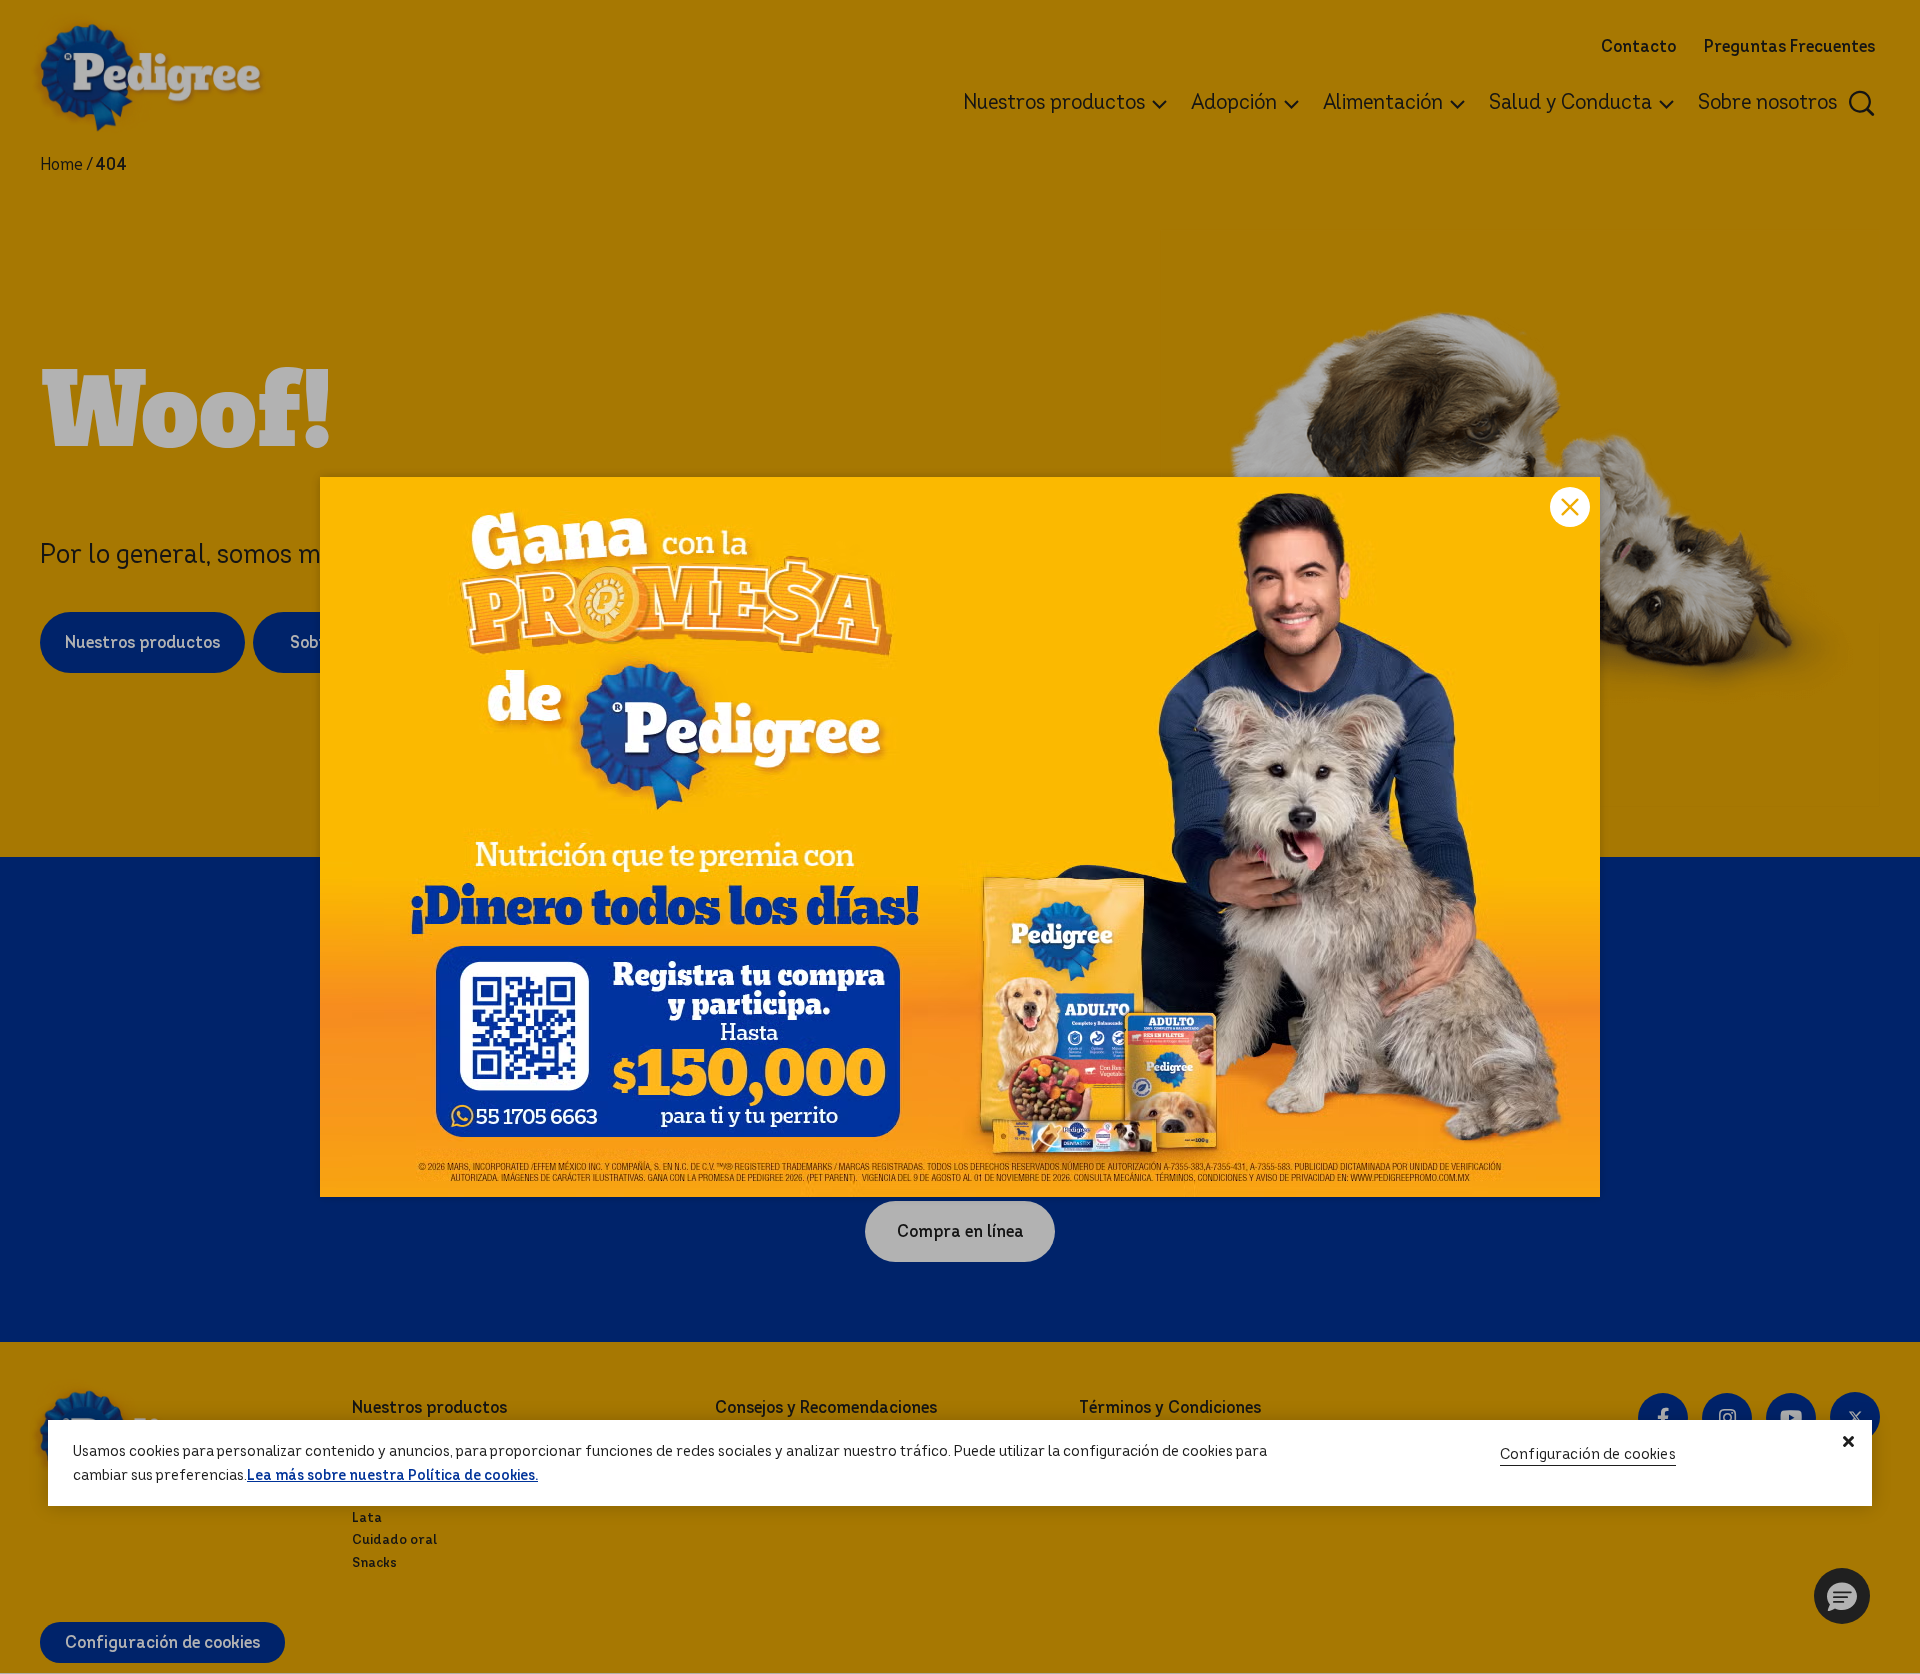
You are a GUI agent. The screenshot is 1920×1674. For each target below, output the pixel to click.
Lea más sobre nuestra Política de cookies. (392, 1476)
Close (1570, 507)
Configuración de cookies (1588, 1454)
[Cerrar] (1849, 1442)
